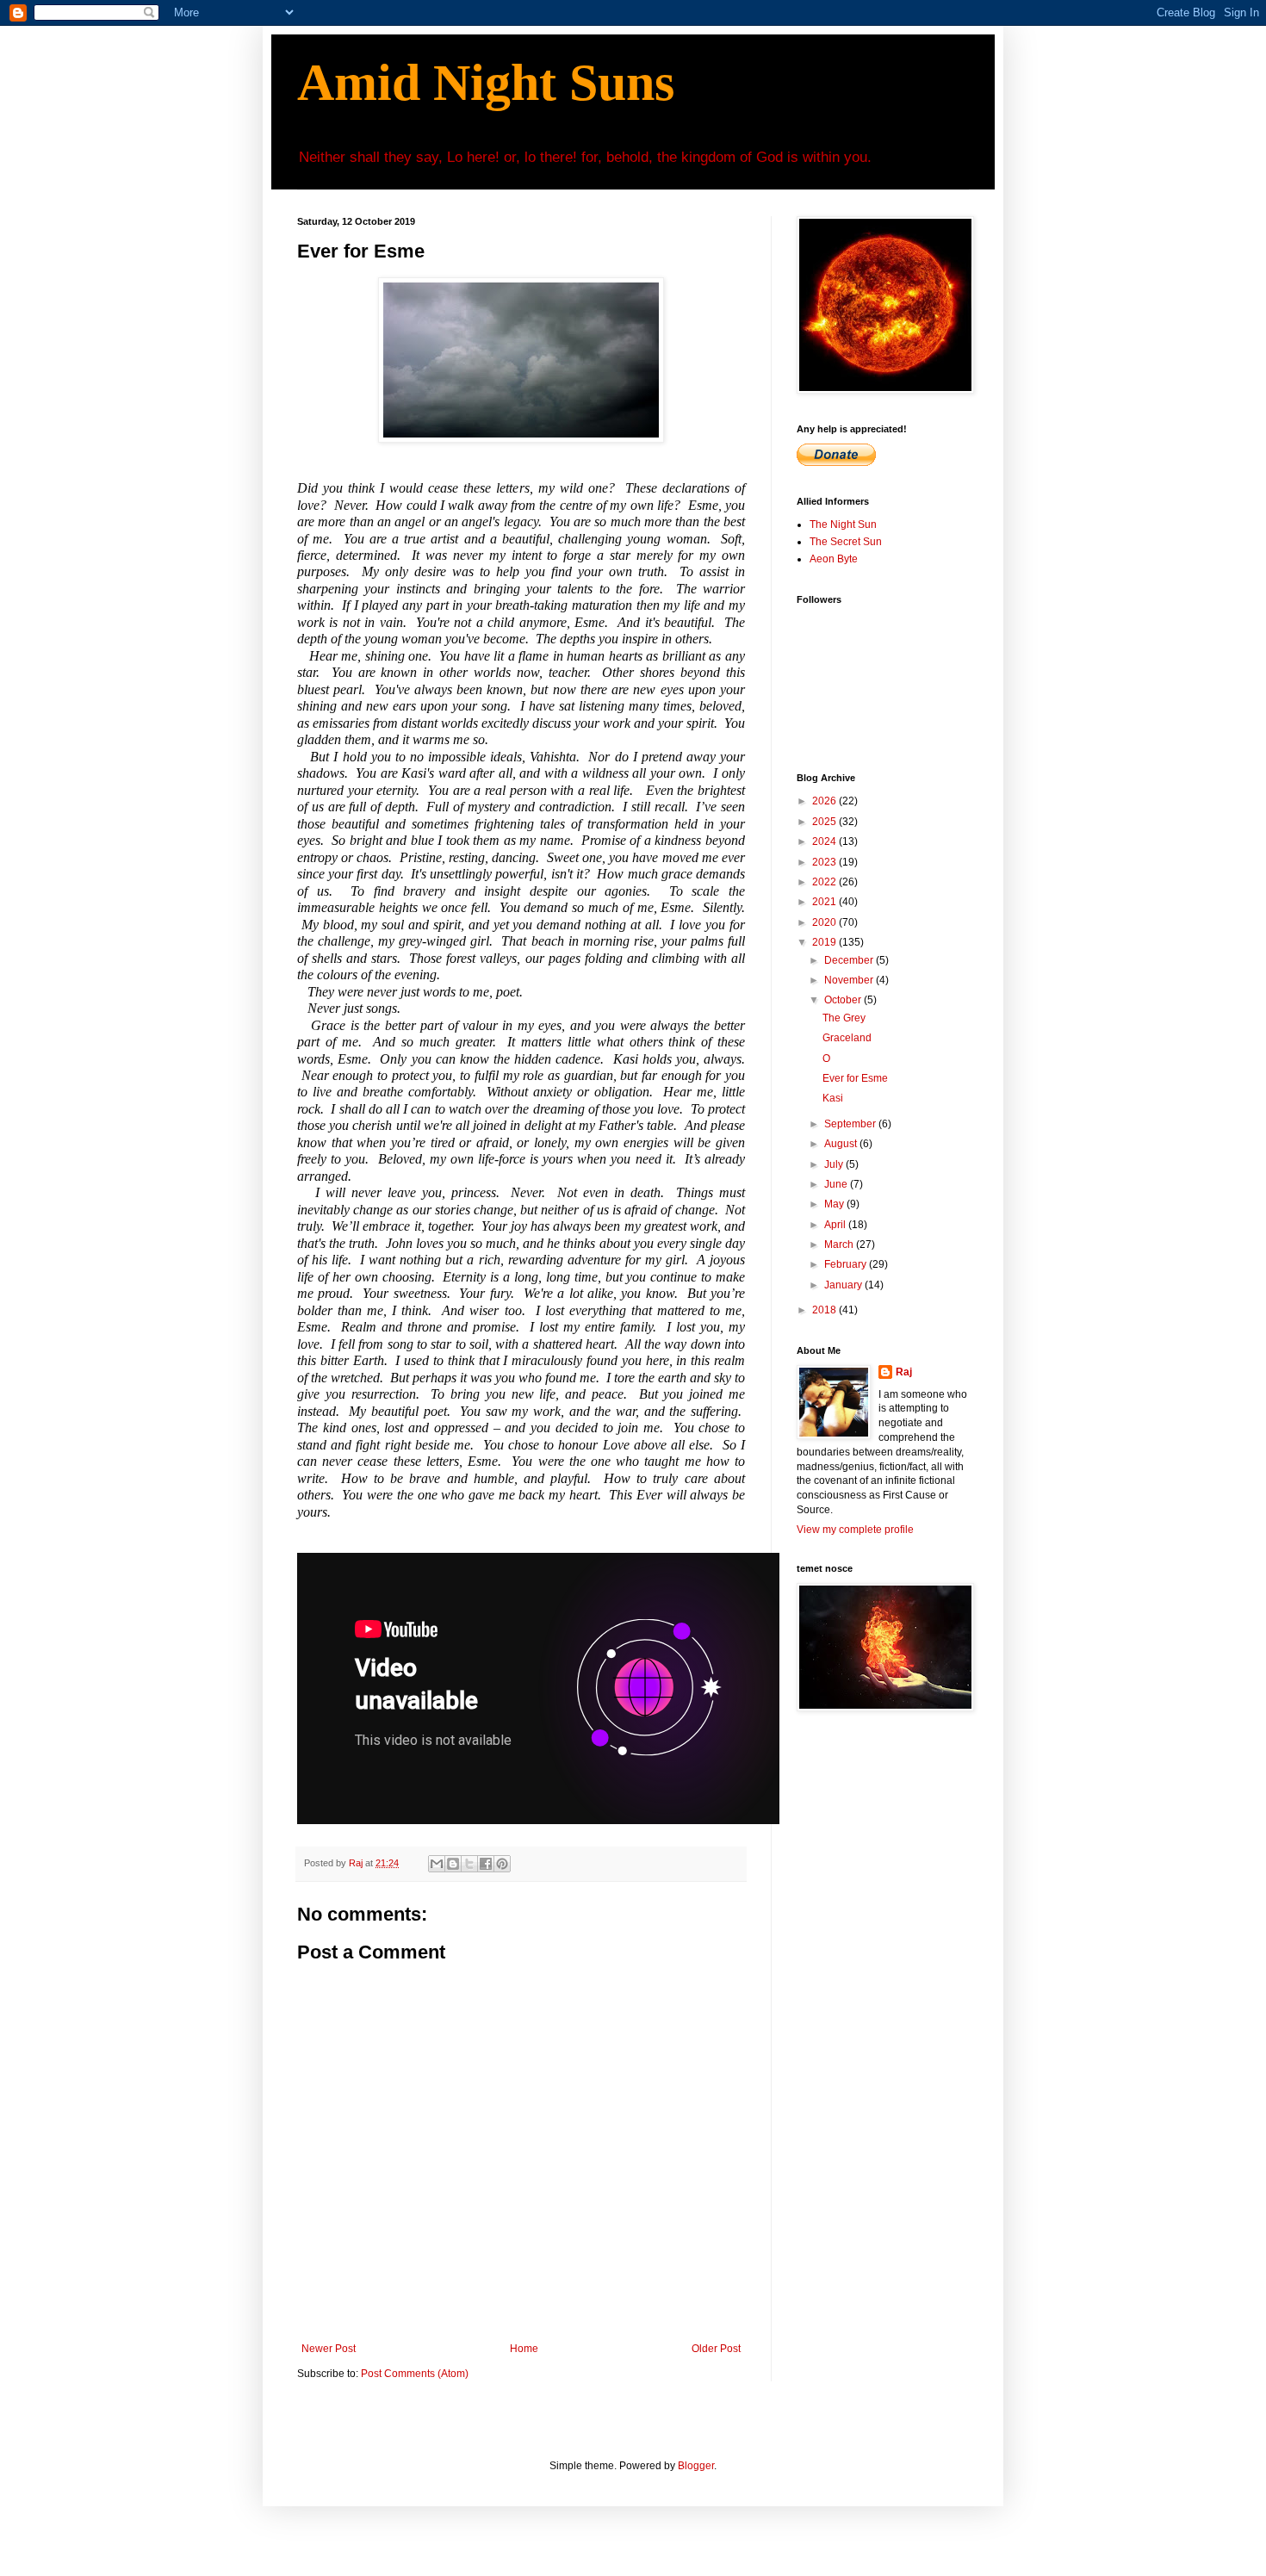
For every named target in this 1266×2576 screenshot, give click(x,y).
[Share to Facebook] (486, 1864)
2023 (825, 862)
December (850, 960)
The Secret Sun (846, 542)
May (835, 1204)
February (847, 1264)
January (844, 1285)
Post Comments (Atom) (415, 2374)
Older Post (716, 2349)
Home (524, 2349)
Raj (904, 1372)
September (851, 1124)
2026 (825, 801)
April (836, 1225)
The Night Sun (843, 525)
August (842, 1144)
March (840, 1245)
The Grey (844, 1018)
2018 (825, 1310)
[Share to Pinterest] (502, 1864)
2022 (825, 882)
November (850, 980)
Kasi (833, 1098)
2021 (825, 902)
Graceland (847, 1038)
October (844, 1000)
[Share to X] (469, 1864)
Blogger (696, 2466)
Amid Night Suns (486, 83)
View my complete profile (855, 1530)
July (835, 1164)
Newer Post (329, 2349)
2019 (825, 942)
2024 (825, 841)
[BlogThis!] (453, 1864)
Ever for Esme (855, 1078)
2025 (825, 822)
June (837, 1184)
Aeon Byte (834, 559)
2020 (825, 922)
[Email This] (437, 1864)
